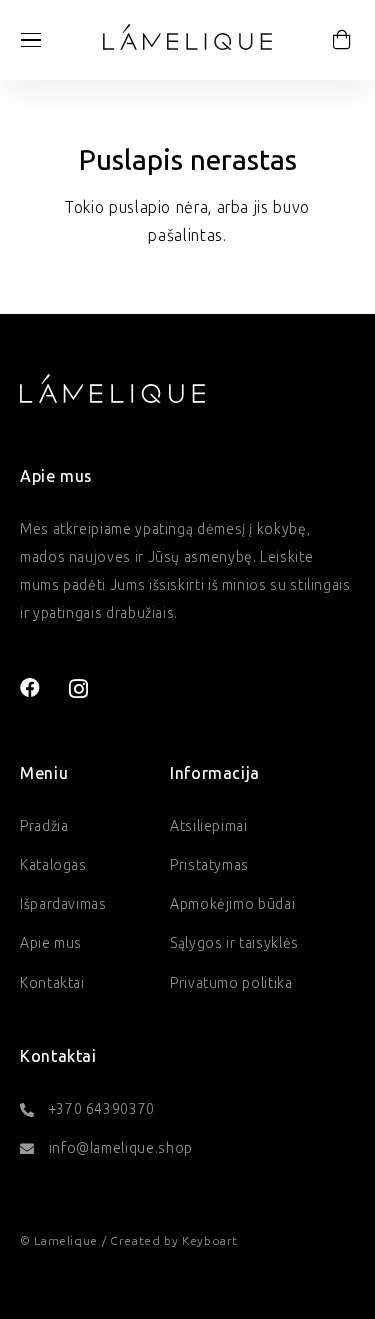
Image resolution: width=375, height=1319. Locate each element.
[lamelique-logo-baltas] (112, 388)
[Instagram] (79, 689)
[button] (31, 40)
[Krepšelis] (342, 40)
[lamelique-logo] (187, 37)
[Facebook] (30, 688)
